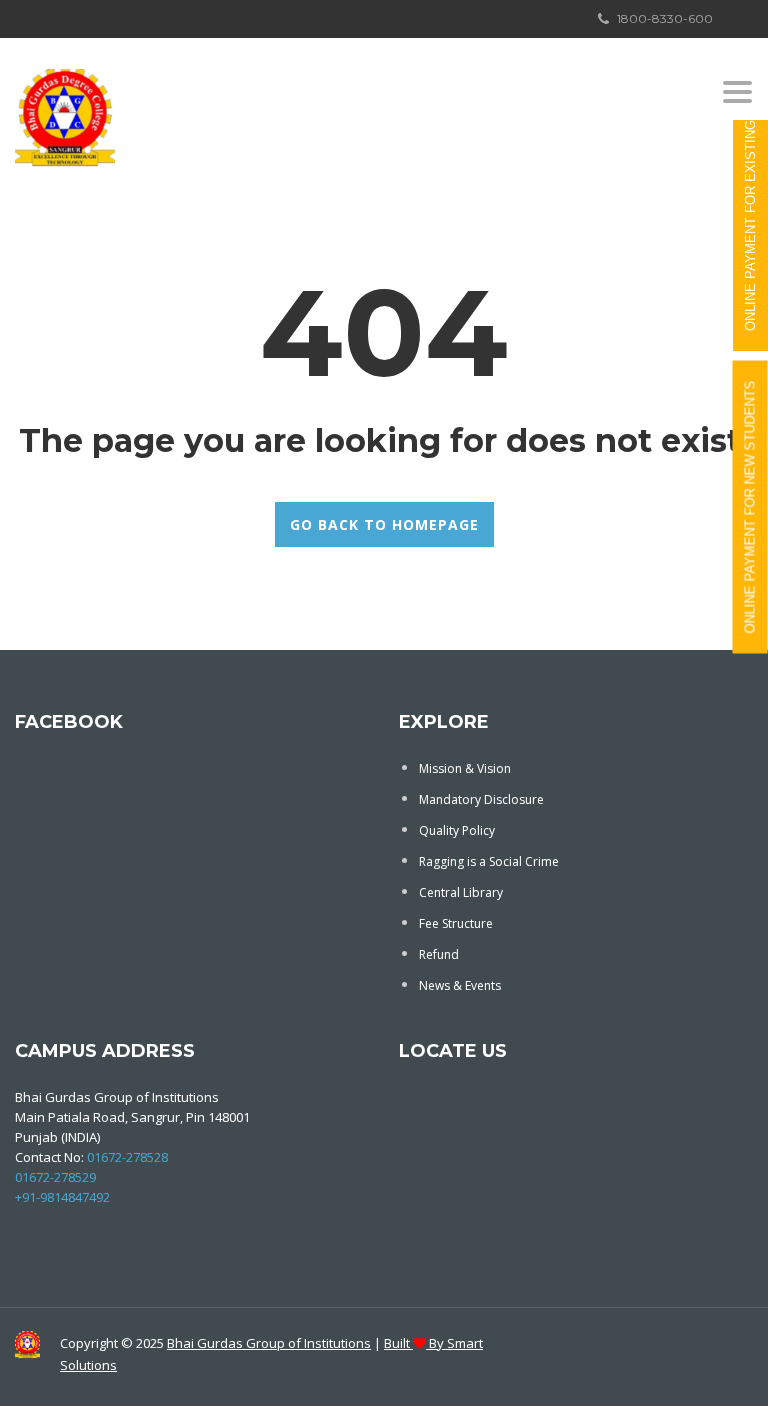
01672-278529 (55, 1177)
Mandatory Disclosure (481, 799)
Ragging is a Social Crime (489, 861)
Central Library (461, 892)
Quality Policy (457, 830)
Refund (439, 954)
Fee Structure (456, 923)
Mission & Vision (465, 768)
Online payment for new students (750, 507)
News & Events (460, 985)
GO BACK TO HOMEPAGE (384, 524)
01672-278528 (127, 1157)
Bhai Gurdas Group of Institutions (269, 1343)
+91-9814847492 (62, 1197)
